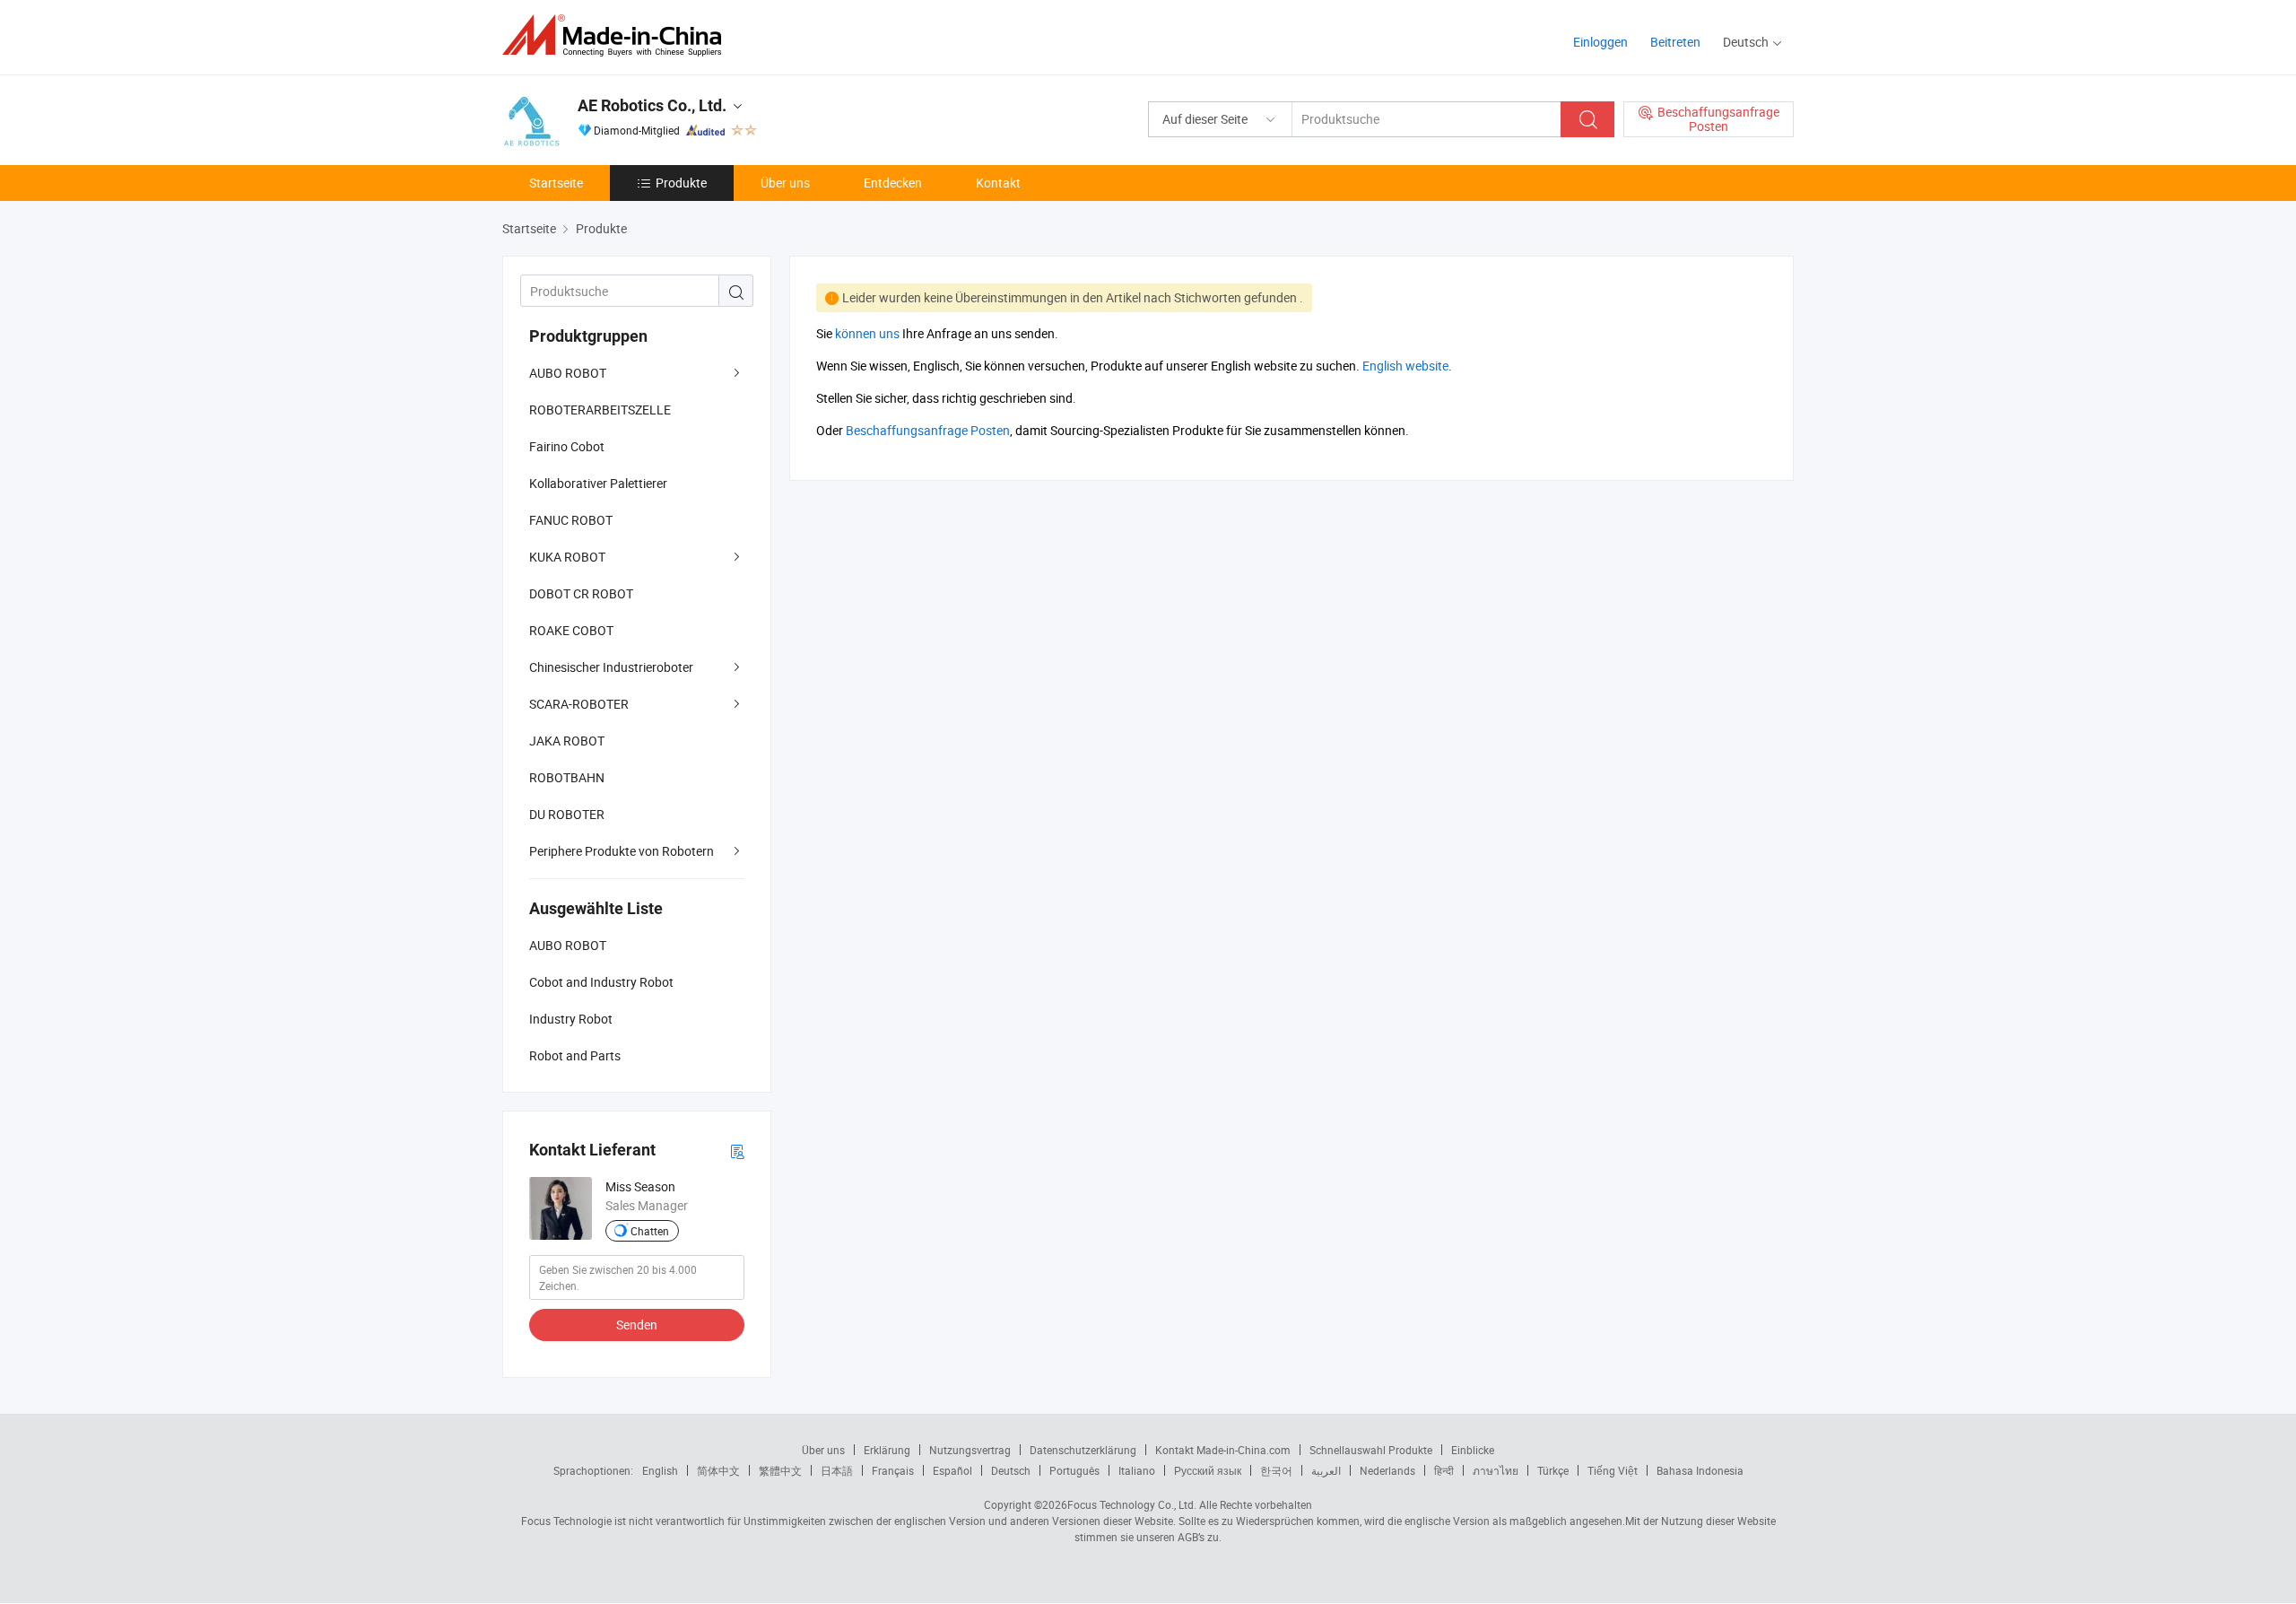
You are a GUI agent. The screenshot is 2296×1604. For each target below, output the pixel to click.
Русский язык (1208, 1470)
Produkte (681, 183)
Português (1074, 1470)
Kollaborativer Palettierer (598, 483)
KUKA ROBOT (567, 557)
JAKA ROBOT (567, 741)
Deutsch (1011, 1470)
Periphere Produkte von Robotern (622, 851)
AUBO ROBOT (568, 373)
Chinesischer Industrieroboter (611, 667)
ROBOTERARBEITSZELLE (600, 410)
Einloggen (1600, 42)
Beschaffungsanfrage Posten (928, 430)
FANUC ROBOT (571, 520)
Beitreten (1675, 42)
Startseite (556, 183)
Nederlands (1387, 1470)
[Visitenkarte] (737, 1151)
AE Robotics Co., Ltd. (652, 105)
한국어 (1276, 1470)
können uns (867, 333)
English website (1405, 366)
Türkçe (1553, 1470)
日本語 (837, 1470)
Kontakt (998, 183)
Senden (637, 1325)
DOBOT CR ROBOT (581, 593)
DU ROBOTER (567, 814)
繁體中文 (780, 1470)
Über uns (785, 183)
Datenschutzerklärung (1083, 1450)
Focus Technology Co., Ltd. (1132, 1504)
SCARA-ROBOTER (579, 704)
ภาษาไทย (1496, 1470)
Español (952, 1470)
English (660, 1470)
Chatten (650, 1231)
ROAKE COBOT (571, 630)
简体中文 (718, 1470)
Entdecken (893, 183)
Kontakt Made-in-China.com (1223, 1450)
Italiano (1137, 1470)
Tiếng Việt (1613, 1470)
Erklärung (887, 1450)
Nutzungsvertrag (970, 1450)
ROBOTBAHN (567, 777)
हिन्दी (1444, 1470)
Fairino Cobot (567, 446)
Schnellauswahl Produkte (1371, 1450)
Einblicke (1473, 1450)
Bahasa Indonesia (1700, 1470)
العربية (1326, 1470)
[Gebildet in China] (617, 35)
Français (893, 1470)
